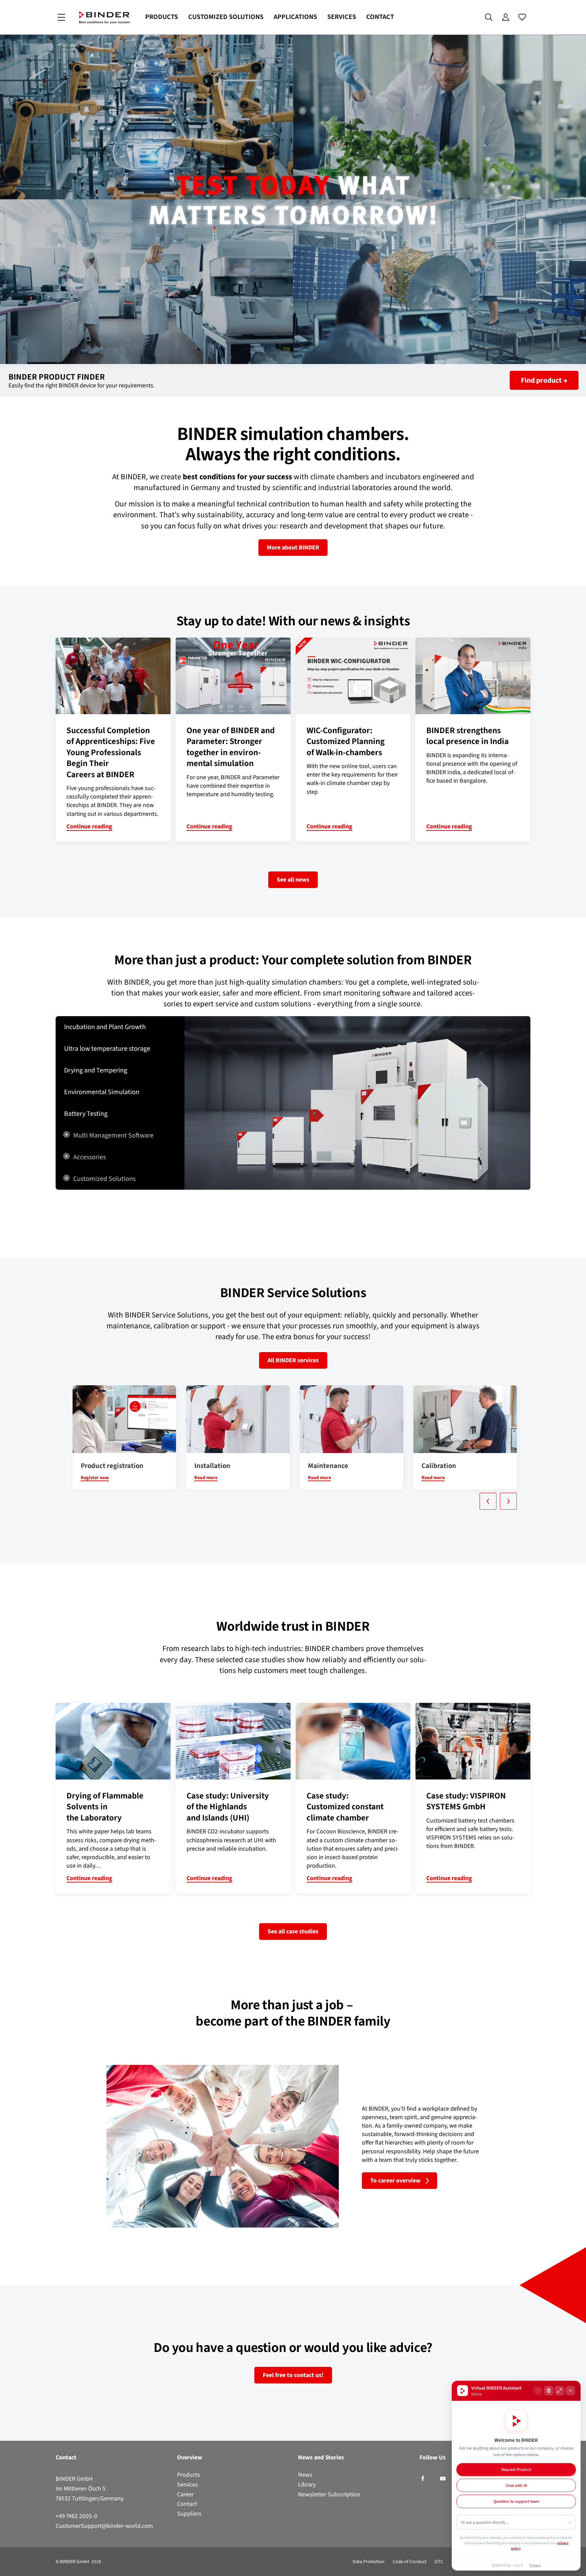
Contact (380, 17)
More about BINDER (293, 547)
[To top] (7, 2567)
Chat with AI (516, 2485)
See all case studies (293, 1931)
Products (162, 17)
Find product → (544, 380)
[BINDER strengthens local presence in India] (473, 676)
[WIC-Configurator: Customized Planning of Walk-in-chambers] (353, 676)
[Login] (505, 17)
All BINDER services (293, 1360)
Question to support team (516, 2501)
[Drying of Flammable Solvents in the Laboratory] (113, 1741)
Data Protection (369, 2562)
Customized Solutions (226, 17)
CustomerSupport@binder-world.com (104, 2526)
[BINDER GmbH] (104, 17)
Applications (295, 17)
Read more (206, 1478)
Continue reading (89, 826)
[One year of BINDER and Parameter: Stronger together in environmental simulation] (233, 676)
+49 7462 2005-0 (76, 2516)
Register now (95, 1478)
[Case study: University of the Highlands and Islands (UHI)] (233, 1741)
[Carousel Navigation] (296, 1501)
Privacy (535, 2565)
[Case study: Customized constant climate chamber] (353, 1741)
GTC (439, 2562)
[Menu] (61, 17)
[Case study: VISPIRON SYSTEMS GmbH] (473, 1741)
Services (342, 17)
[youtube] (443, 2479)
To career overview (395, 2180)
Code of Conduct (410, 2562)
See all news (293, 880)
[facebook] (423, 2479)
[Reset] (538, 2391)
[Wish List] (522, 17)
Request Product (516, 2469)
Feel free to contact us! (293, 2375)
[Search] (489, 17)
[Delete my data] (549, 2391)
